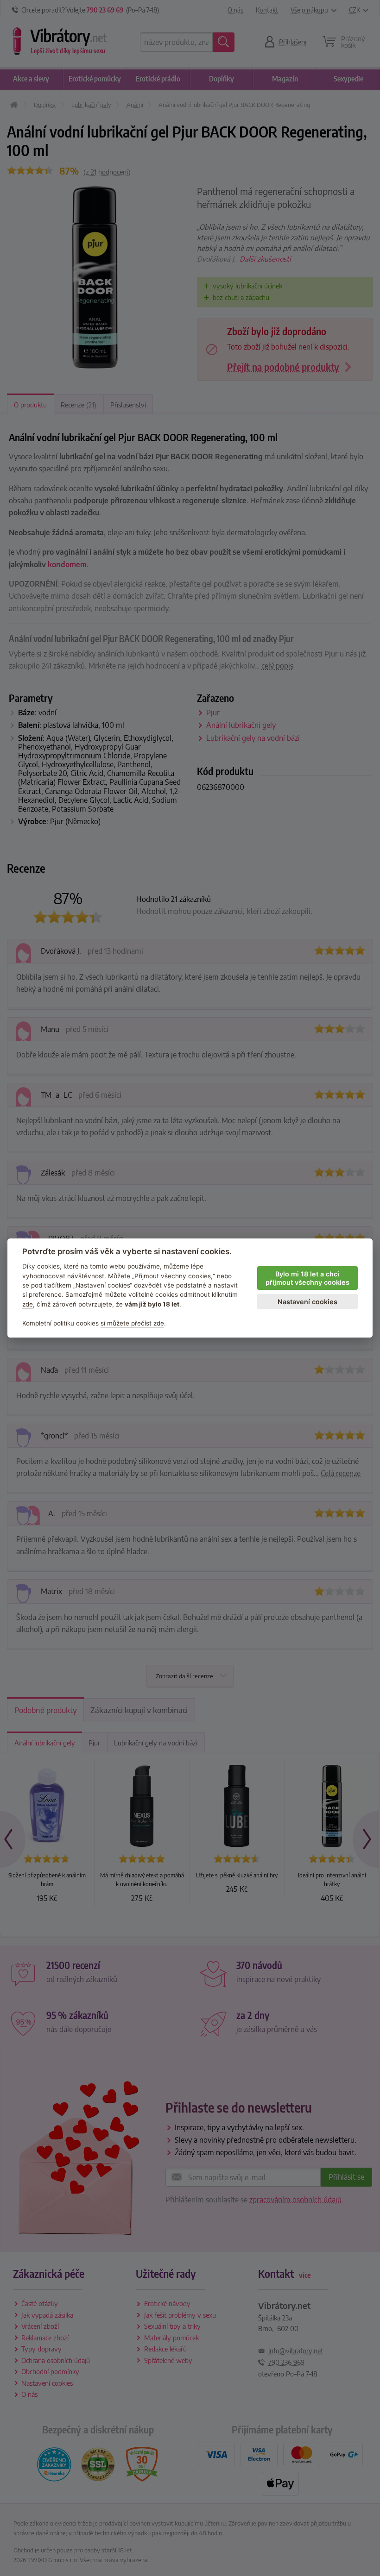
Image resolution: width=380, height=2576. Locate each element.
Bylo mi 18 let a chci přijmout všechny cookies (307, 1278)
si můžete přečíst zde (132, 1323)
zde (28, 1304)
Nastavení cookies (307, 1302)
